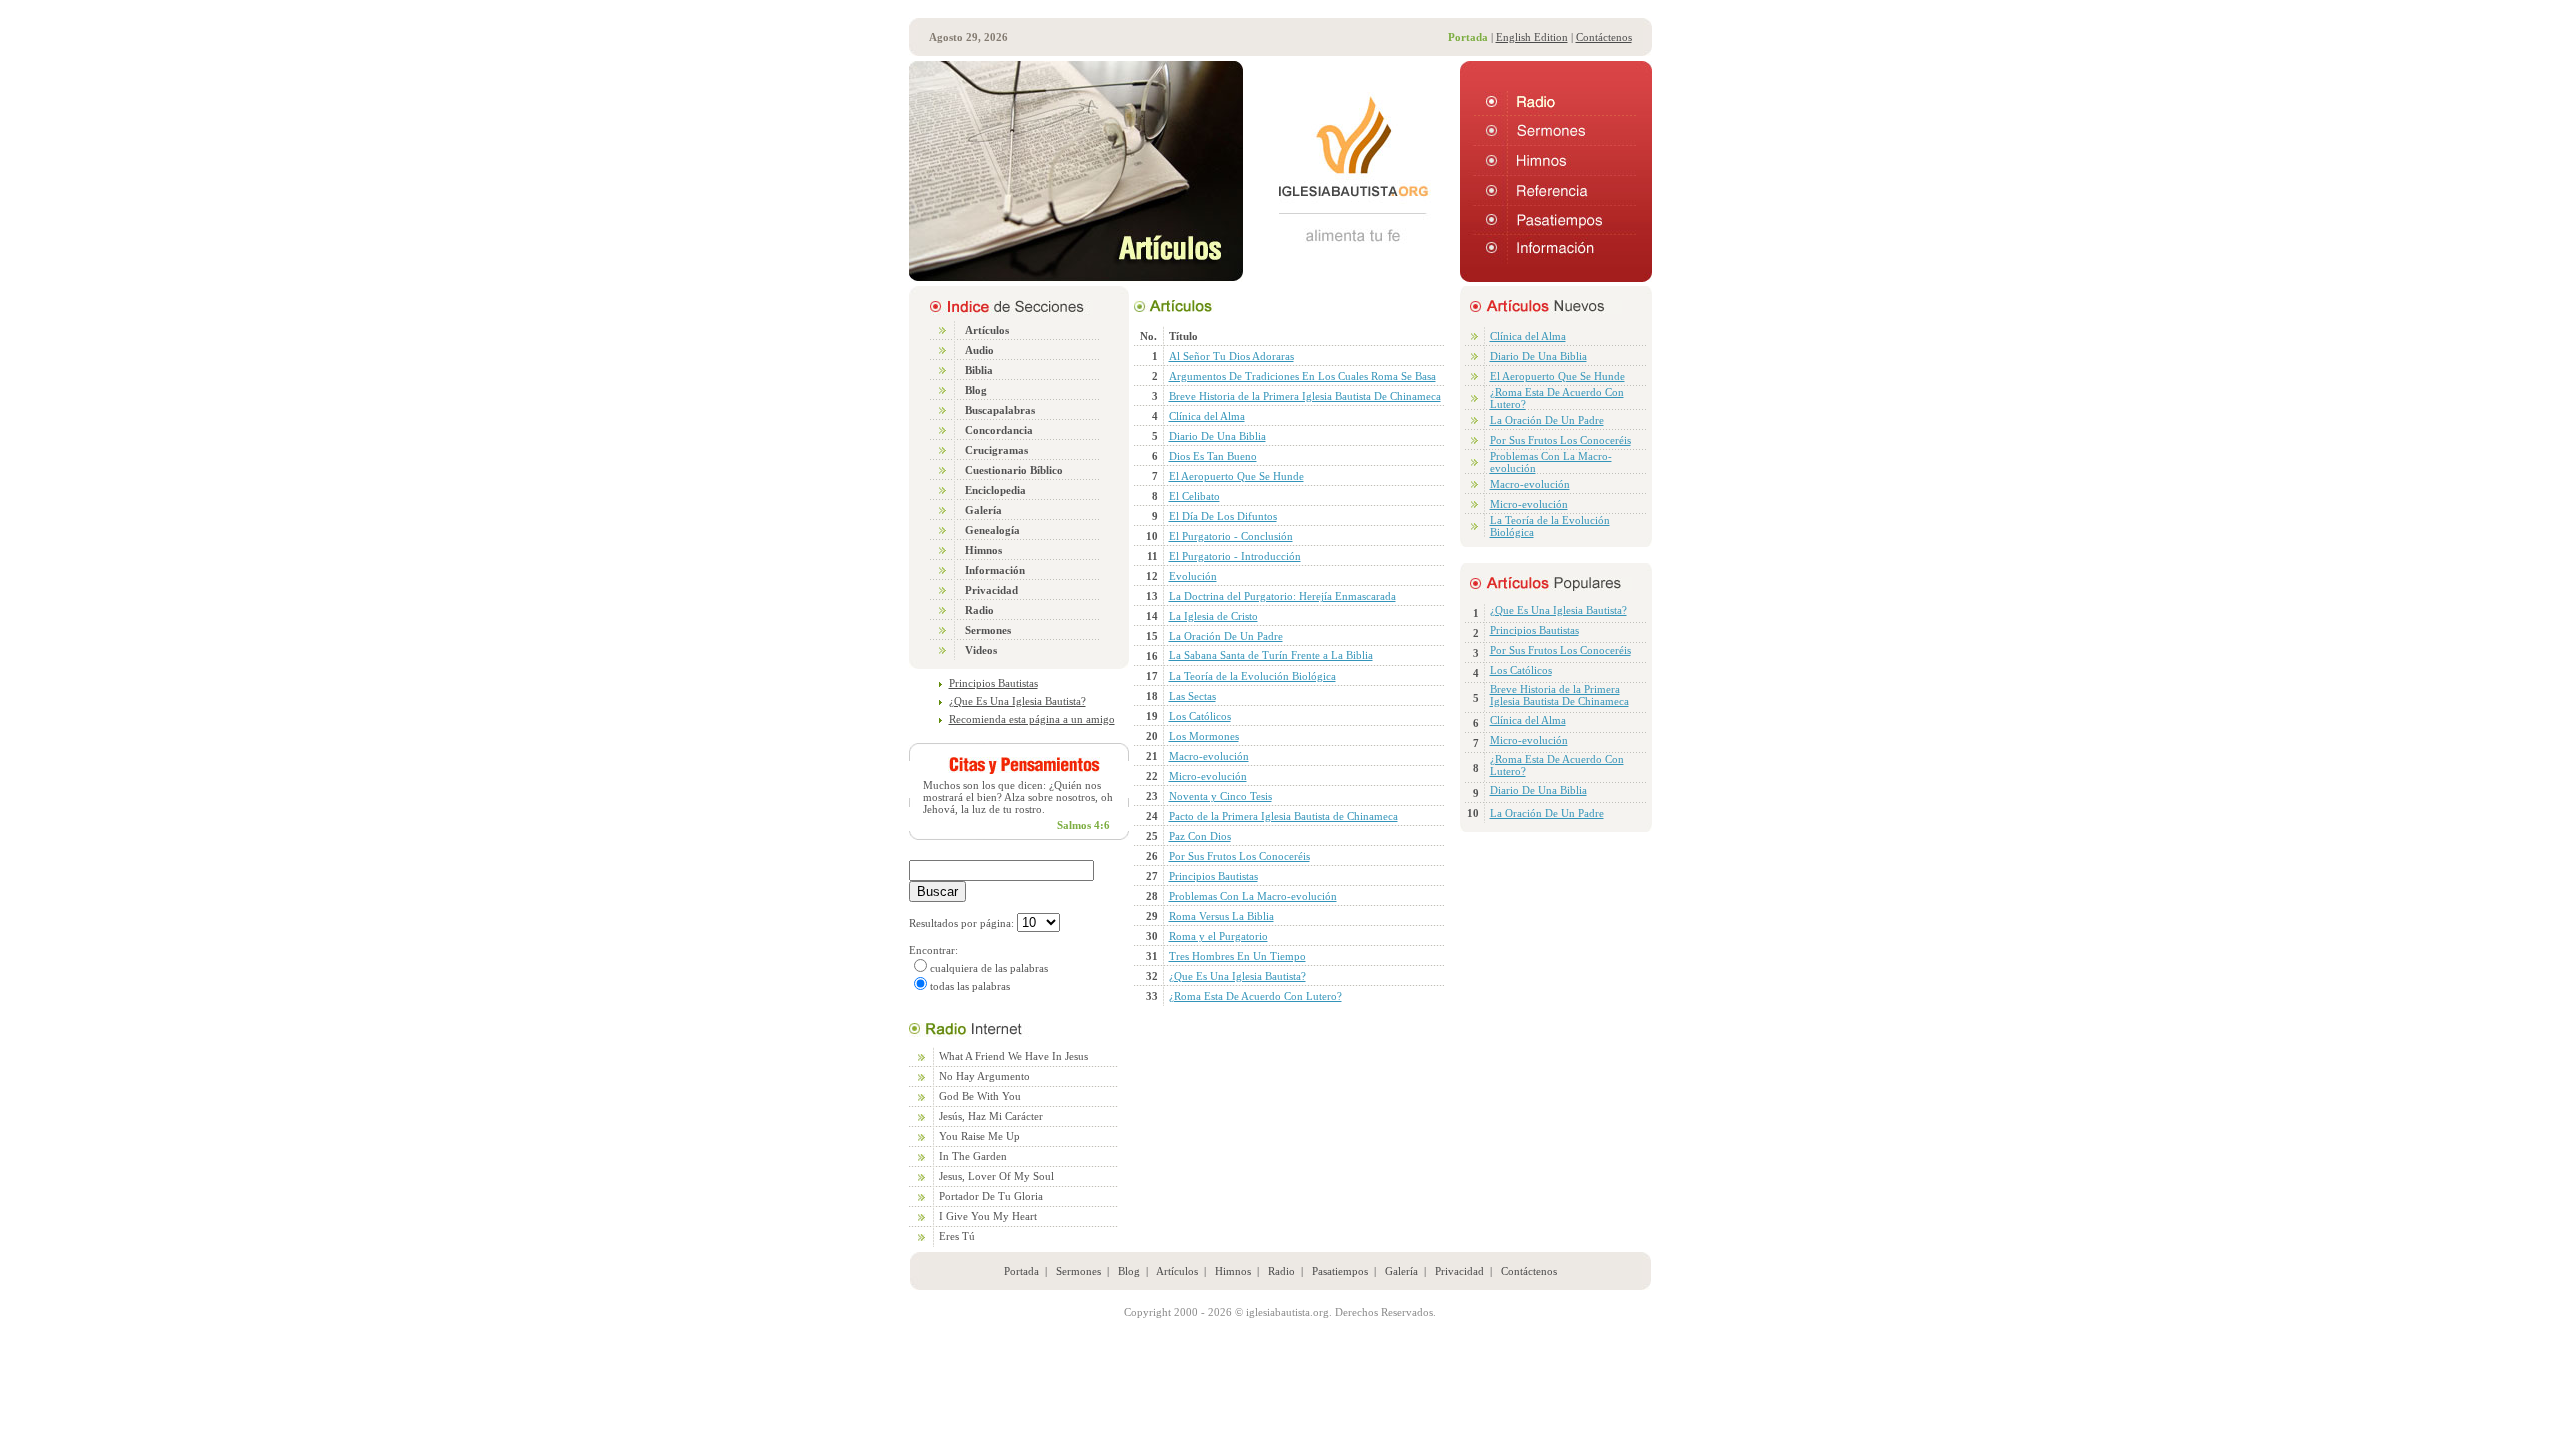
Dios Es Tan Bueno (1213, 456)
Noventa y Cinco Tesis (1220, 796)
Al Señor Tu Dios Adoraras (1231, 356)
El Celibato (1194, 496)
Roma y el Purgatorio (1218, 936)
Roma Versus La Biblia (1221, 916)
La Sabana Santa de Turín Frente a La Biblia (1271, 655)
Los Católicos (1200, 716)
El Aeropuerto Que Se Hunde (1236, 476)
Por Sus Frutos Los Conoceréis (1239, 856)
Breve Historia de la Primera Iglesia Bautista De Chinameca (1305, 396)
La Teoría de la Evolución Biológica (1252, 676)
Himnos (1233, 1271)
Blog (1129, 1271)
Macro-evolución (1209, 756)
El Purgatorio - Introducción (1235, 556)
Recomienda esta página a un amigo (1032, 719)
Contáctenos (1604, 37)
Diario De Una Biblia (1217, 436)
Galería (1401, 1271)
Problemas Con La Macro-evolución (1253, 896)
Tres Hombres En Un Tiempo (1237, 956)
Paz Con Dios (1200, 836)
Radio (1281, 1271)
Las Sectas (1192, 696)
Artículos (1177, 1271)
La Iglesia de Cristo (1213, 616)
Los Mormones (1204, 736)
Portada (1021, 1271)
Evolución (1193, 576)
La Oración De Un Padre (1226, 636)
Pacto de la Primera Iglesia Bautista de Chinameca (1283, 816)
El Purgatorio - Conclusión (1231, 536)
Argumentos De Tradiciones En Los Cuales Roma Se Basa (1302, 376)
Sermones (1078, 1271)
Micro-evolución (1208, 776)
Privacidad (1459, 1271)
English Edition (1532, 37)
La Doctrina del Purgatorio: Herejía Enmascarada (1282, 596)
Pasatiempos (1340, 1271)
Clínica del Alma (1207, 416)
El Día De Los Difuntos (1223, 516)
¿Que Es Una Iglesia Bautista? (1017, 701)
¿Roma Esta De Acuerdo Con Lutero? (1255, 996)
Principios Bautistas (993, 683)
